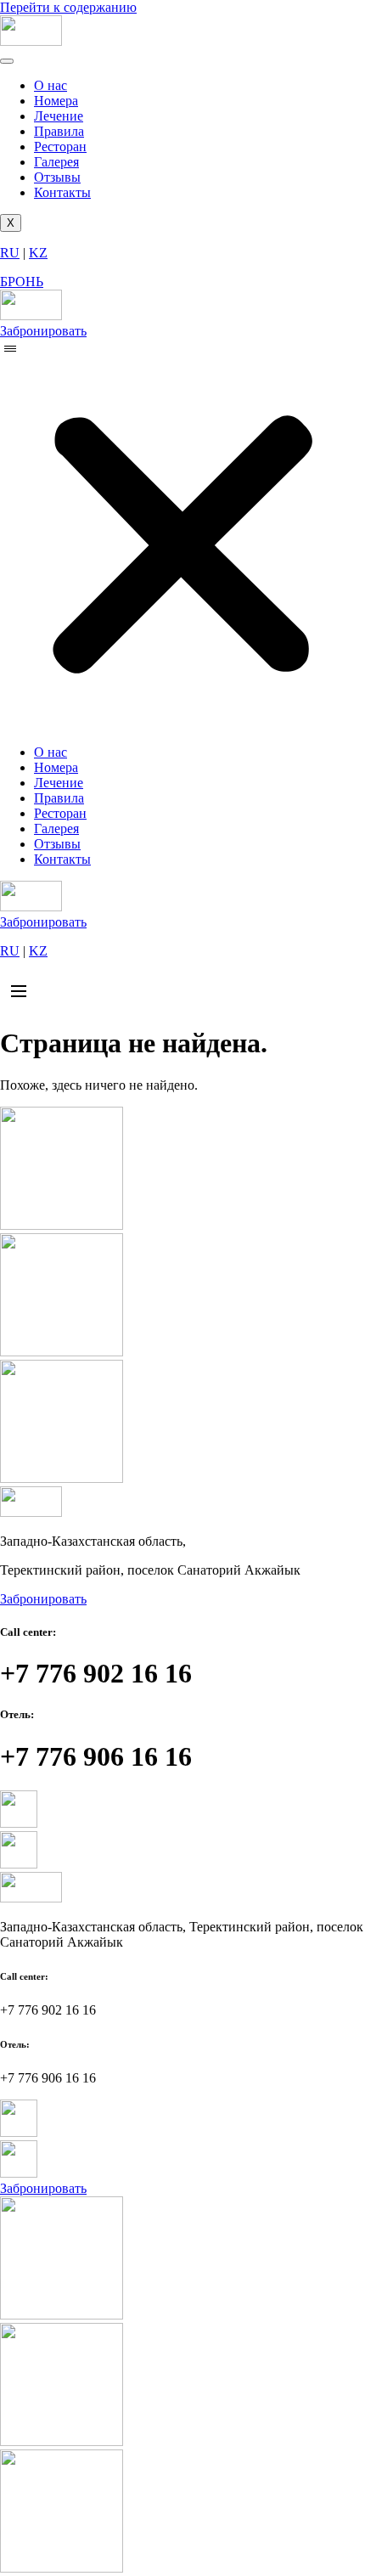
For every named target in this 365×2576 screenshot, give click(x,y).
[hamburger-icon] (7, 61)
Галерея (56, 162)
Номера (56, 101)
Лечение (59, 116)
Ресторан (60, 147)
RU (10, 253)
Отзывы (57, 177)
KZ (38, 253)
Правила (59, 131)
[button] (182, 535)
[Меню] (19, 991)
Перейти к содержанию (68, 7)
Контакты (62, 192)
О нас (51, 85)
